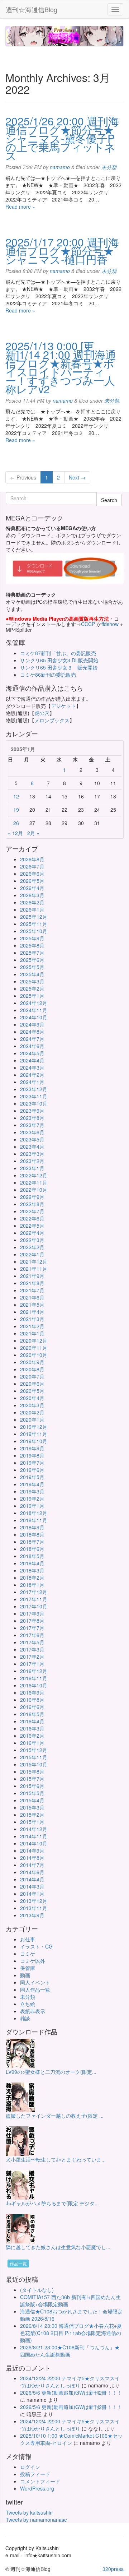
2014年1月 (32, 1894)
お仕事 (28, 1939)
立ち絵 (28, 2004)
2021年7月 (32, 1290)
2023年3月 (32, 1154)
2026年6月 (32, 874)
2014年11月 (34, 1836)
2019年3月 (32, 1491)
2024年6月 (32, 1046)
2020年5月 (32, 1391)
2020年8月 (32, 1369)
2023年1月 (32, 1168)
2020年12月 (34, 1340)
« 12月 (15, 833)
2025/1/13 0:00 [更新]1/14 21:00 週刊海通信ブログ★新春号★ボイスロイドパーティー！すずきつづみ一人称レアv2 (61, 367)
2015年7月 (32, 1779)
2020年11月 (34, 1348)
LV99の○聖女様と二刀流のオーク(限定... (51, 2072)
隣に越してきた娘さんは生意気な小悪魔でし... (58, 2247)
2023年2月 (32, 1161)
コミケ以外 (33, 1961)
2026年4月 (32, 888)
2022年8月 (32, 1204)
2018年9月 (32, 1527)
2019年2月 (32, 1498)
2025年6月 (32, 960)
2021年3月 (32, 1319)
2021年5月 (32, 1305)
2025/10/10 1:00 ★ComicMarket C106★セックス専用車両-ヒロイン (71, 2439)
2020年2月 (32, 1412)
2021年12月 (34, 1261)
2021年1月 (32, 1333)
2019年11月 (34, 1434)
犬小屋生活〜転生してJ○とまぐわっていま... (56, 2159)
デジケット (63, 706)
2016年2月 (32, 1736)
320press (113, 2569)
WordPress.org (37, 2488)
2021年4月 (32, 1312)
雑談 (25, 2018)
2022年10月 (34, 1190)
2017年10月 (34, 1606)
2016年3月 (32, 1728)
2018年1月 (32, 1585)
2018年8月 (32, 1534)
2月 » (33, 833)
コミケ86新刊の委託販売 (48, 675)
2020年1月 (32, 1419)
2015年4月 (32, 1800)
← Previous (23, 477)
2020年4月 (32, 1398)
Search (109, 500)
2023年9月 (32, 1111)
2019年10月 (34, 1441)
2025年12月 (34, 917)
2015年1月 (32, 1822)
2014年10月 (34, 1843)
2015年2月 (32, 1815)
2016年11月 (34, 1678)
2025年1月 (32, 996)
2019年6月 (32, 1470)
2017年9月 (32, 1613)
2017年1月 (32, 1664)
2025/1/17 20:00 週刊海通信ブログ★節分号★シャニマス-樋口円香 (62, 251)
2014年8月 (32, 1858)
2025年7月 (32, 953)
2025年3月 (32, 981)
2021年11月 (34, 1269)
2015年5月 (32, 1793)
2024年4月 (32, 1060)
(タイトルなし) (37, 2290)
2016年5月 (32, 1714)
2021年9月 (32, 1276)
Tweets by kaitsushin (29, 2512)
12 (16, 796)
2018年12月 (34, 1513)
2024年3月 (32, 1067)
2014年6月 (32, 1872)
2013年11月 (34, 1908)
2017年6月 (32, 1635)
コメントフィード (40, 2481)
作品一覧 (18, 2263)
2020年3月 (32, 1405)
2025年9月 (32, 938)
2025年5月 (32, 967)
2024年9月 (32, 1024)
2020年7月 (32, 1376)
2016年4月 (32, 1721)
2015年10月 (34, 1764)
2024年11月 (34, 1010)
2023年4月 (32, 1146)
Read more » (20, 207)
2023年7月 (32, 1125)
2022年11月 (34, 1182)
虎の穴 (42, 713)
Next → (77, 477)
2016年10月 (34, 1685)
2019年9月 (32, 1448)
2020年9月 (32, 1362)
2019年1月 (32, 1506)
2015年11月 (34, 1757)
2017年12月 (34, 1592)
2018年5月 (32, 1556)
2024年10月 (34, 1017)
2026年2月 (32, 902)
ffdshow (111, 624)
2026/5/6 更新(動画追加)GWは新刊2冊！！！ (71, 2392)
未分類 (109, 167)
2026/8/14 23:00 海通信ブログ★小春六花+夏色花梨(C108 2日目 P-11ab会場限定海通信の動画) (71, 2333)
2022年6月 (32, 1218)
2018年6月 (32, 1549)
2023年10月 (34, 1103)
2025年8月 (32, 945)
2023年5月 (32, 1139)
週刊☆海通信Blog (32, 9)
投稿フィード (35, 2474)
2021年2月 (32, 1326)
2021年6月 (32, 1297)
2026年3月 (32, 895)
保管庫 (28, 1968)
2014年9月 (32, 1850)
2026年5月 (32, 881)
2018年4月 (32, 1563)
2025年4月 (32, 974)
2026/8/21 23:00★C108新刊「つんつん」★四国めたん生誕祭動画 (70, 2351)
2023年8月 (32, 1118)
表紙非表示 (33, 2011)
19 (16, 810)
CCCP (88, 624)
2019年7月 (32, 1463)
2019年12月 (34, 1427)
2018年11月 (34, 1520)
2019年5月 (32, 1477)
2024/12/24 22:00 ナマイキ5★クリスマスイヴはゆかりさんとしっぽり (70, 2382)
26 (16, 823)
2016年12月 (34, 1671)
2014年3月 (32, 1886)
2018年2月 (32, 1577)
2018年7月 (32, 1542)
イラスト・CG (36, 1946)
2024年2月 (32, 1075)
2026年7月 (32, 866)
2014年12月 (34, 1829)
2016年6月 (32, 1707)
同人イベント (35, 1982)
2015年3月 (32, 1807)
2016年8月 (32, 1700)
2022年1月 (32, 1254)
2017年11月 (34, 1599)
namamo (60, 167)
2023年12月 (34, 1089)
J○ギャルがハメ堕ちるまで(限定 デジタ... (52, 2203)
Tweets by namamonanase (36, 2520)
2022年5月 (32, 1226)
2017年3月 (32, 1649)
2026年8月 (32, 859)
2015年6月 (32, 1786)
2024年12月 (34, 1003)
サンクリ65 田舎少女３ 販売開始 (59, 667)
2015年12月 (34, 1750)
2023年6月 (32, 1132)
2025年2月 (32, 988)
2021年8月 (32, 1283)
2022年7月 (32, 1211)
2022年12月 (34, 1175)
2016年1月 (32, 1743)
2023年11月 (34, 1096)
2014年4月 (32, 1879)
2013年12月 (34, 1901)
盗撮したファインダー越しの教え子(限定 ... (55, 2116)
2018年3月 (32, 1570)
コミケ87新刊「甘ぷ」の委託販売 (58, 653)
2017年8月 (32, 1621)
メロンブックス (52, 720)
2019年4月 (32, 1484)
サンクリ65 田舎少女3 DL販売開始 (59, 660)
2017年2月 (32, 1657)
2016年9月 (32, 1692)
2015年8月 (32, 1771)
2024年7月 (32, 1039)
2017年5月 (32, 1642)
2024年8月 (32, 1032)
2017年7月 (32, 1628)
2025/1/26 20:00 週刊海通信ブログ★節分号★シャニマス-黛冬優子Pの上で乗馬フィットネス (62, 138)
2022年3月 (32, 1240)
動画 (25, 1975)
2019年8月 (32, 1455)
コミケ (28, 1954)
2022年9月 (32, 1197)
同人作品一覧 (35, 1989)
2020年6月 (32, 1384)
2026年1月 (32, 909)
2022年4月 (32, 1233)
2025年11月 (34, 924)
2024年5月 (32, 1053)
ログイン (30, 2467)
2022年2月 (32, 1247)
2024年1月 (32, 1082)
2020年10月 (34, 1355)
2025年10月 (34, 931)
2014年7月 (32, 1865)
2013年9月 (32, 1915)
